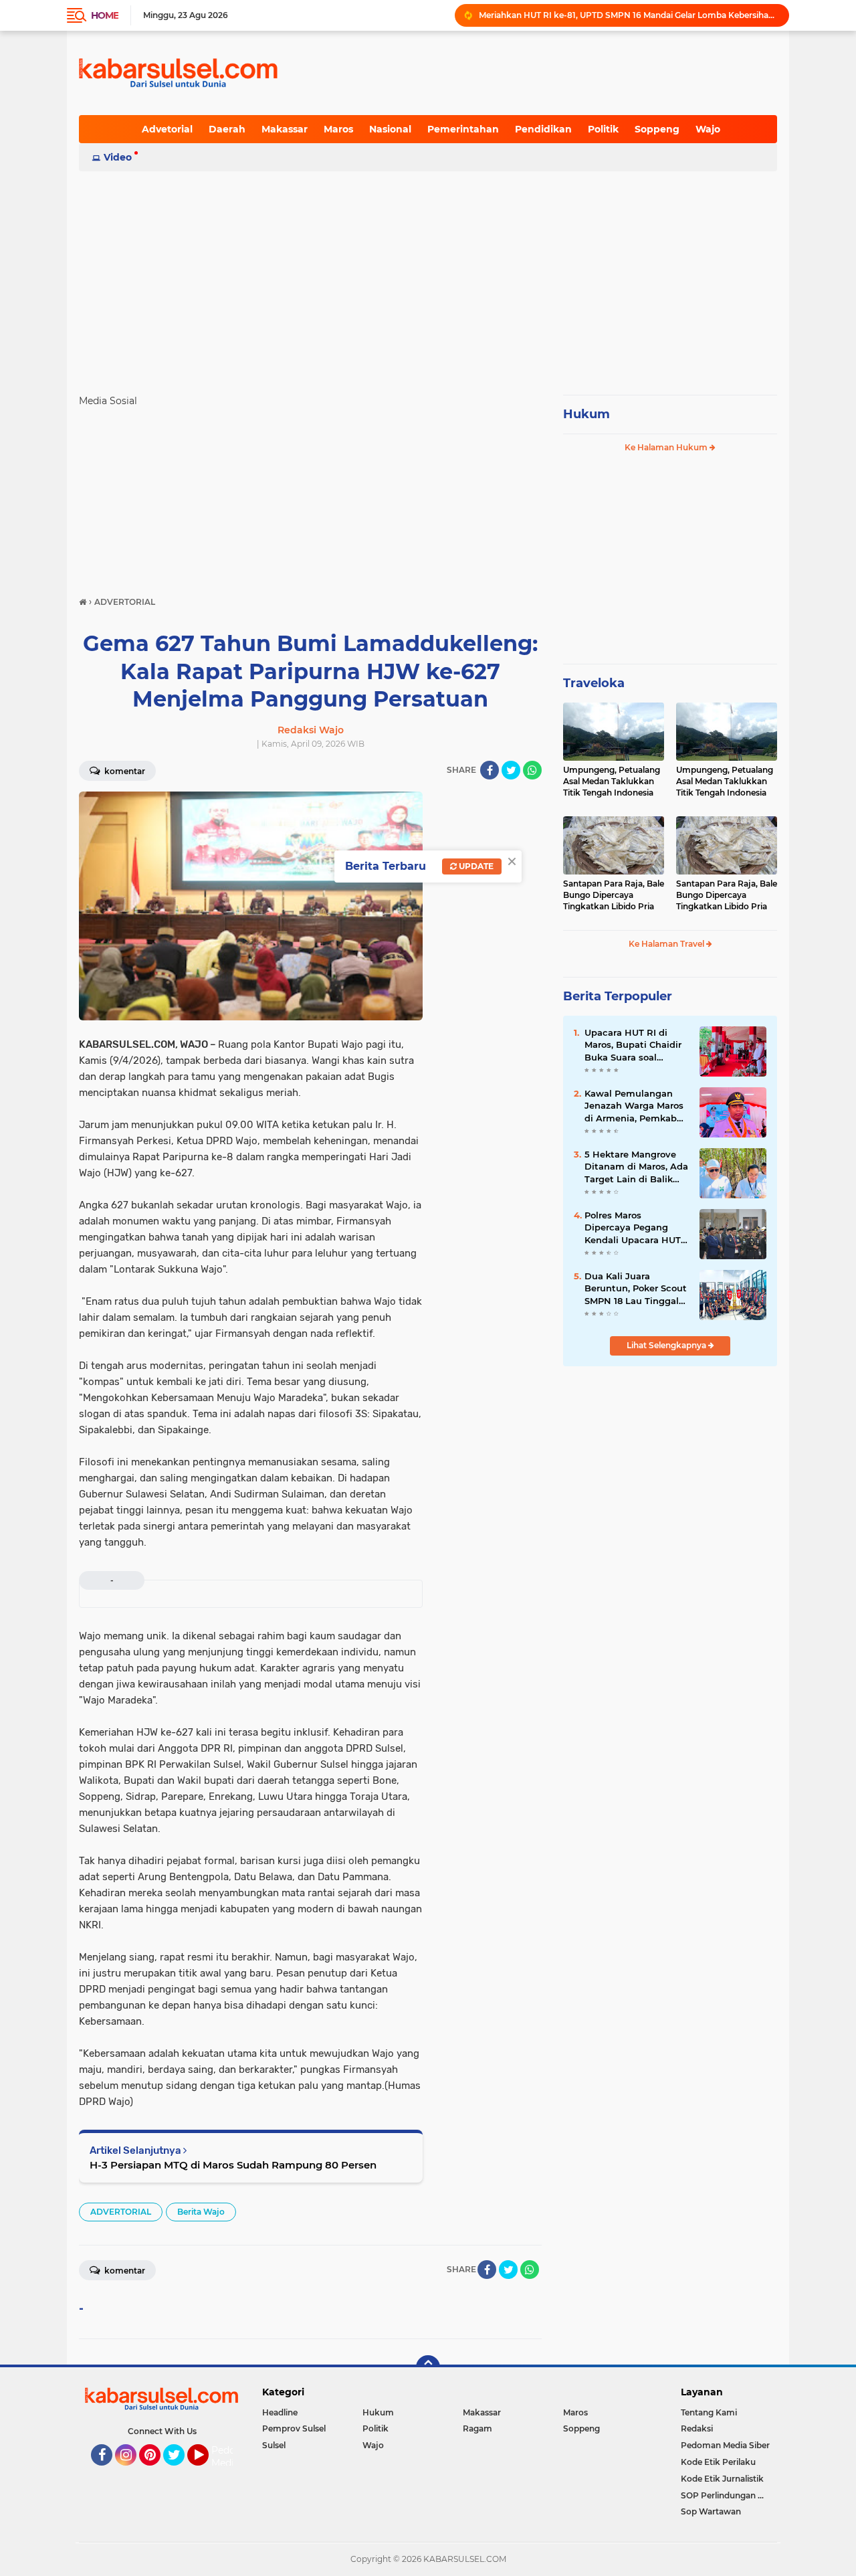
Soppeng (657, 129)
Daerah (227, 129)
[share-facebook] (490, 770)
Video (118, 157)
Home (105, 15)
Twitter (180, 2472)
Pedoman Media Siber (725, 2445)
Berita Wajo (201, 2212)
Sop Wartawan (711, 2511)
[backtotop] (428, 2367)
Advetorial (167, 129)
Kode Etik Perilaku (718, 2462)
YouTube (207, 2472)
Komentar (124, 771)
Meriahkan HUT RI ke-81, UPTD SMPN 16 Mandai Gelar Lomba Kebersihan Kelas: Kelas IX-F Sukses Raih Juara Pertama (628, 15)
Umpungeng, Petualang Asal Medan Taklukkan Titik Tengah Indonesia (612, 781)
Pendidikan (543, 129)
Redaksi (697, 2428)
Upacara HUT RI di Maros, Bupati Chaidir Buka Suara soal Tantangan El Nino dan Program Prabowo (635, 1045)
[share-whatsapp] (532, 770)
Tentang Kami (709, 2412)
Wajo (708, 129)
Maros (338, 129)
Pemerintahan (463, 129)
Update (475, 866)
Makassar (285, 129)
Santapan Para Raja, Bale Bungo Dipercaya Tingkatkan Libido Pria (614, 895)
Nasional (390, 129)
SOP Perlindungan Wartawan (729, 2495)
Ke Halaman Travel (667, 944)
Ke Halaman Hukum (667, 447)
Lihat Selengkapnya (667, 1345)
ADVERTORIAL (121, 2212)
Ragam (477, 2428)
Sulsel (274, 2445)
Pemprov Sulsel (294, 2428)
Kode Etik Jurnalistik (722, 2479)
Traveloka (594, 683)
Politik (603, 129)
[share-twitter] (511, 770)
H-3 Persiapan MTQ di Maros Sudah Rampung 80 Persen (233, 2165)
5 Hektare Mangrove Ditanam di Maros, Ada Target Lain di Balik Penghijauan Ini (636, 1167)
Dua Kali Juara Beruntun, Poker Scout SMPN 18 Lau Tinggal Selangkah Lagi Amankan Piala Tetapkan (636, 1289)
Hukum (586, 414)
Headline (280, 2412)
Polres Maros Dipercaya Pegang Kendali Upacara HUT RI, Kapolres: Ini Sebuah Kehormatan (633, 1228)
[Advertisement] (428, 277)
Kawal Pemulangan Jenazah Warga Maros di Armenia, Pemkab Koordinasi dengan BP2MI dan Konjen (634, 1106)
